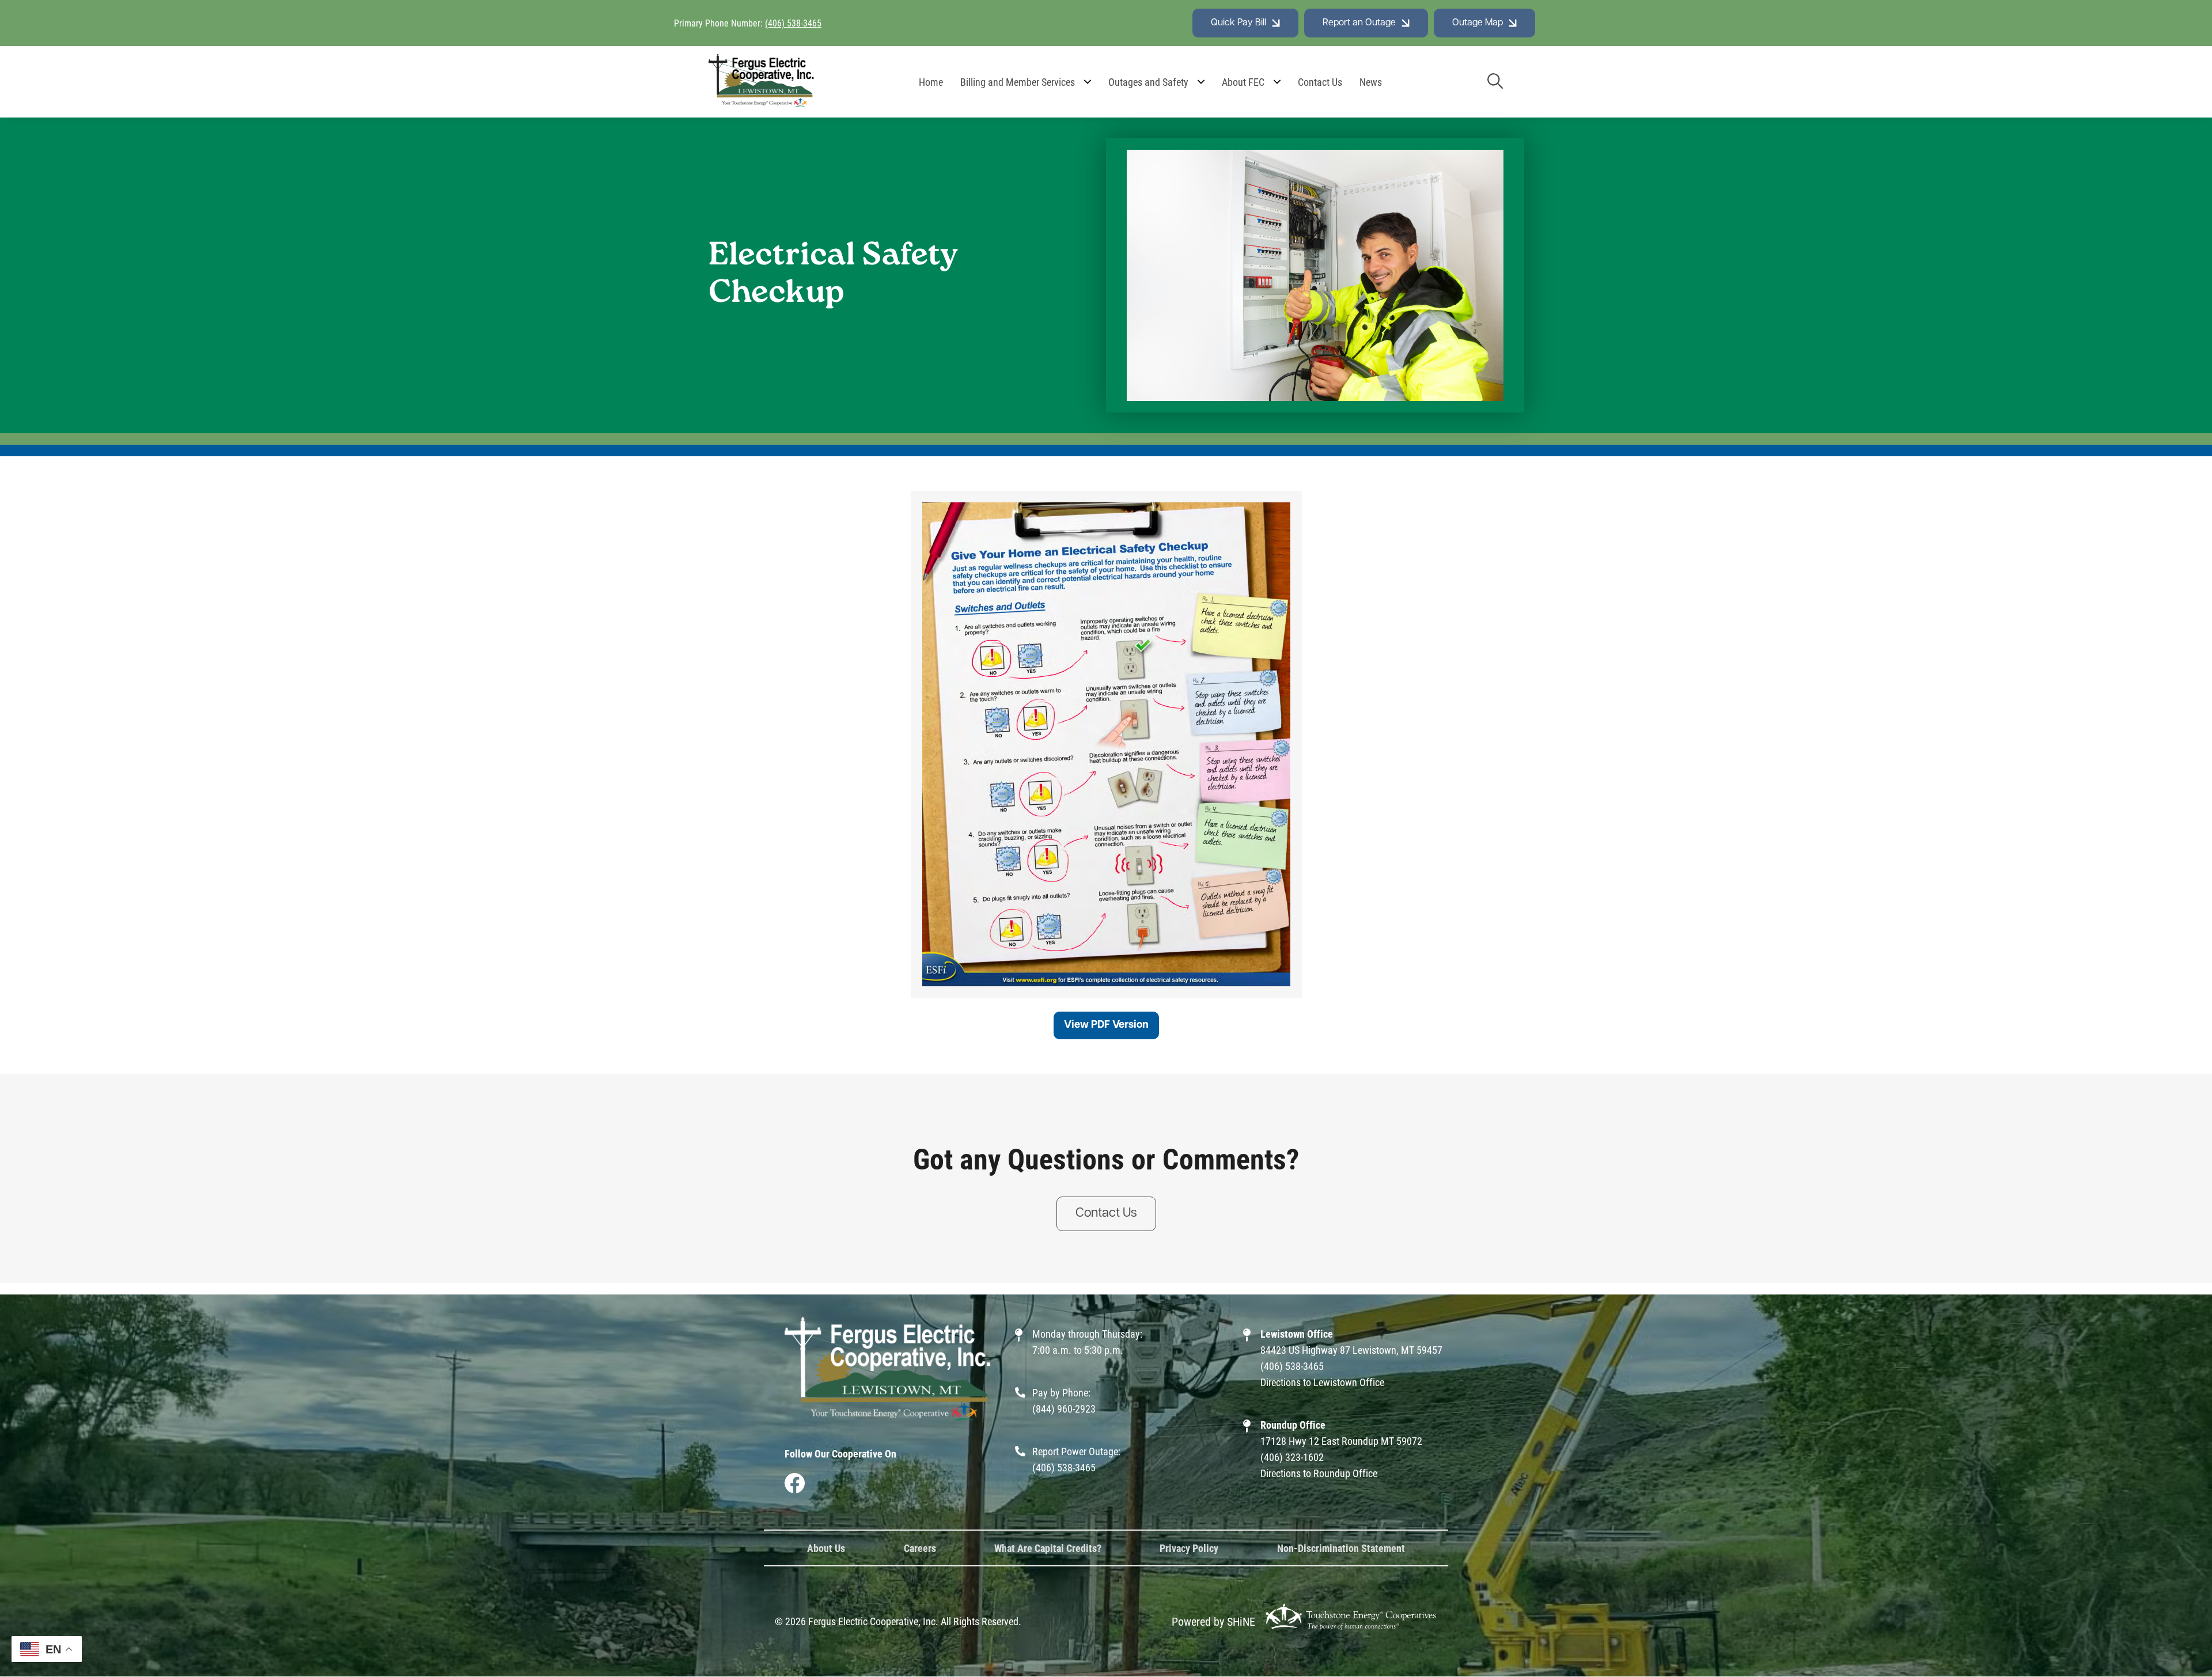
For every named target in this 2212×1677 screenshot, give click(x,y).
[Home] (762, 82)
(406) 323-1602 (1292, 1457)
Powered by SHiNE (1213, 1621)
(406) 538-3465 (793, 23)
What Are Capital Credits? (1048, 1548)
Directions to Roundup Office (1319, 1473)
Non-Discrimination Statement (1341, 1548)
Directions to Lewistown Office (1322, 1382)
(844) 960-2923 (1064, 1409)
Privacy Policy (1189, 1548)
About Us (826, 1548)
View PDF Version (1106, 1025)
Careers (920, 1548)
